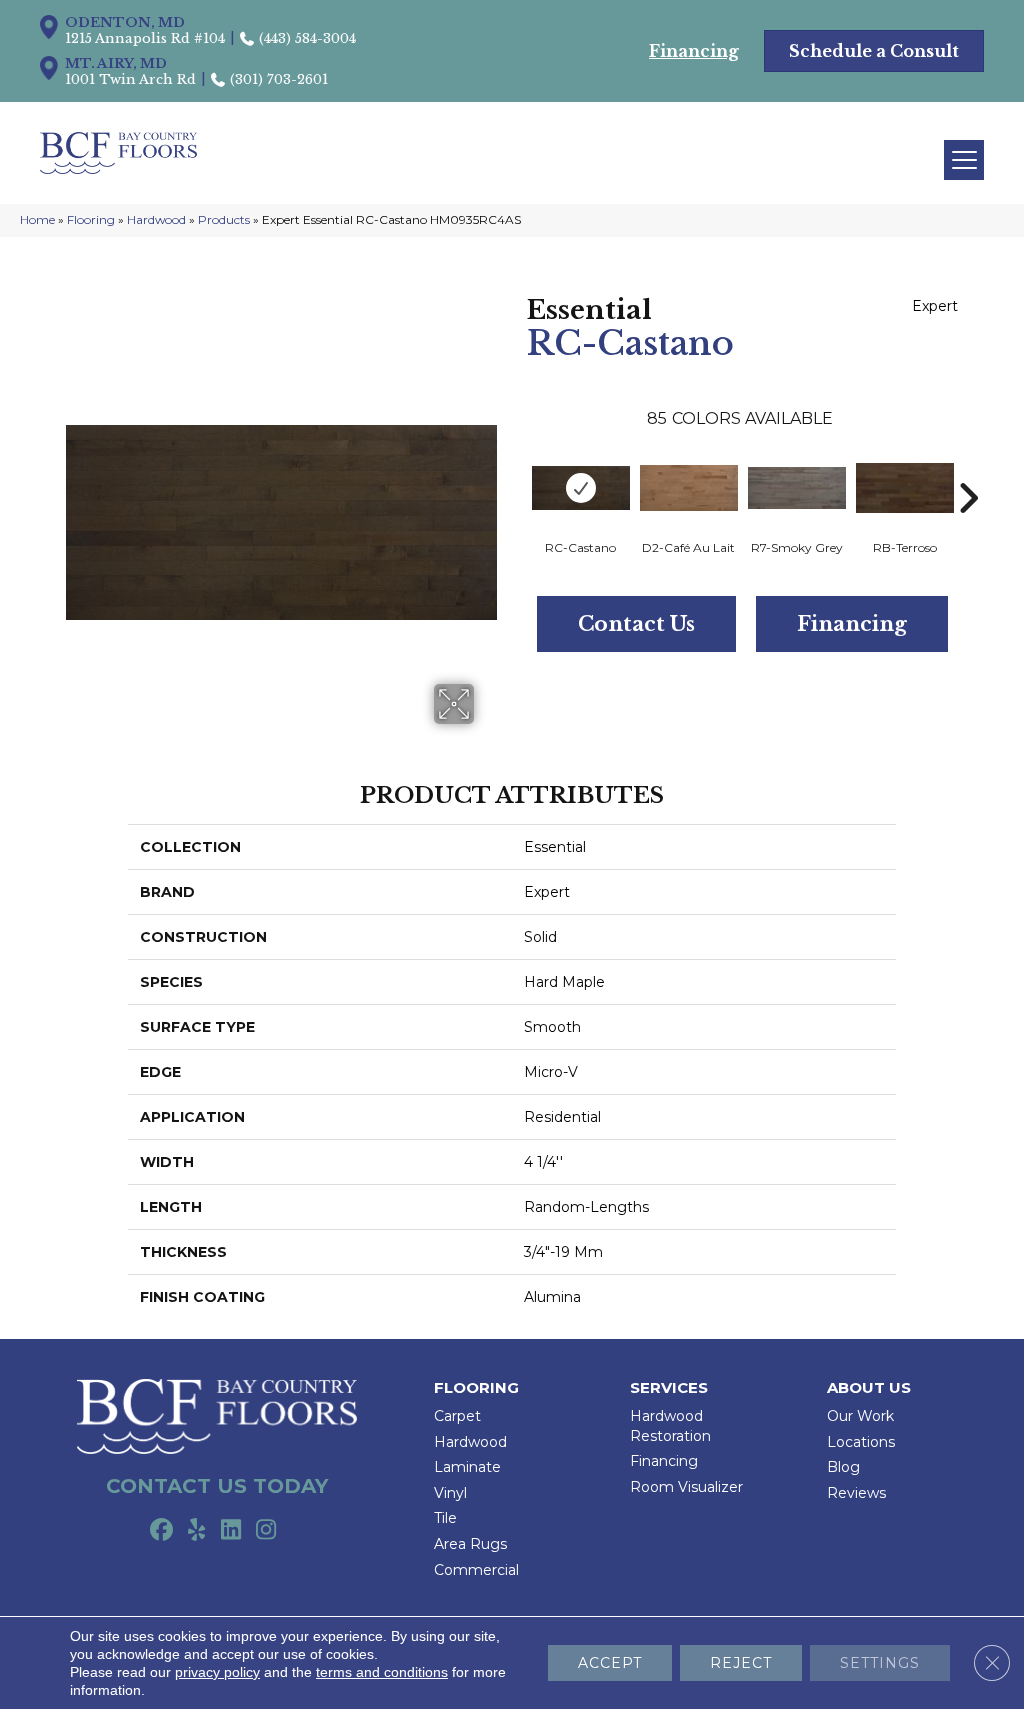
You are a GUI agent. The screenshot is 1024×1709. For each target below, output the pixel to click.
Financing (852, 624)
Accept (610, 1663)
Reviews (856, 1493)
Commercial (476, 1570)
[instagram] (266, 1531)
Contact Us (636, 624)
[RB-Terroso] (905, 488)
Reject (741, 1663)
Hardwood (156, 219)
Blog (843, 1467)
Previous (517, 468)
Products (224, 219)
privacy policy (217, 1672)
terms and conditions (382, 1672)
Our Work (860, 1416)
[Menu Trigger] (964, 160)
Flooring (91, 219)
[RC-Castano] (581, 488)
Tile (445, 1518)
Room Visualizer (686, 1487)
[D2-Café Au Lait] (689, 488)
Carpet (457, 1416)
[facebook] (161, 1531)
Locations (861, 1442)
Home (37, 219)
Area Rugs (470, 1544)
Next (968, 468)
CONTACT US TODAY (217, 1486)
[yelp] (196, 1531)
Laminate (467, 1467)
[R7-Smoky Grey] (797, 488)
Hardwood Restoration (670, 1426)
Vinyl (450, 1493)
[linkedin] (231, 1531)
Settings (880, 1663)
